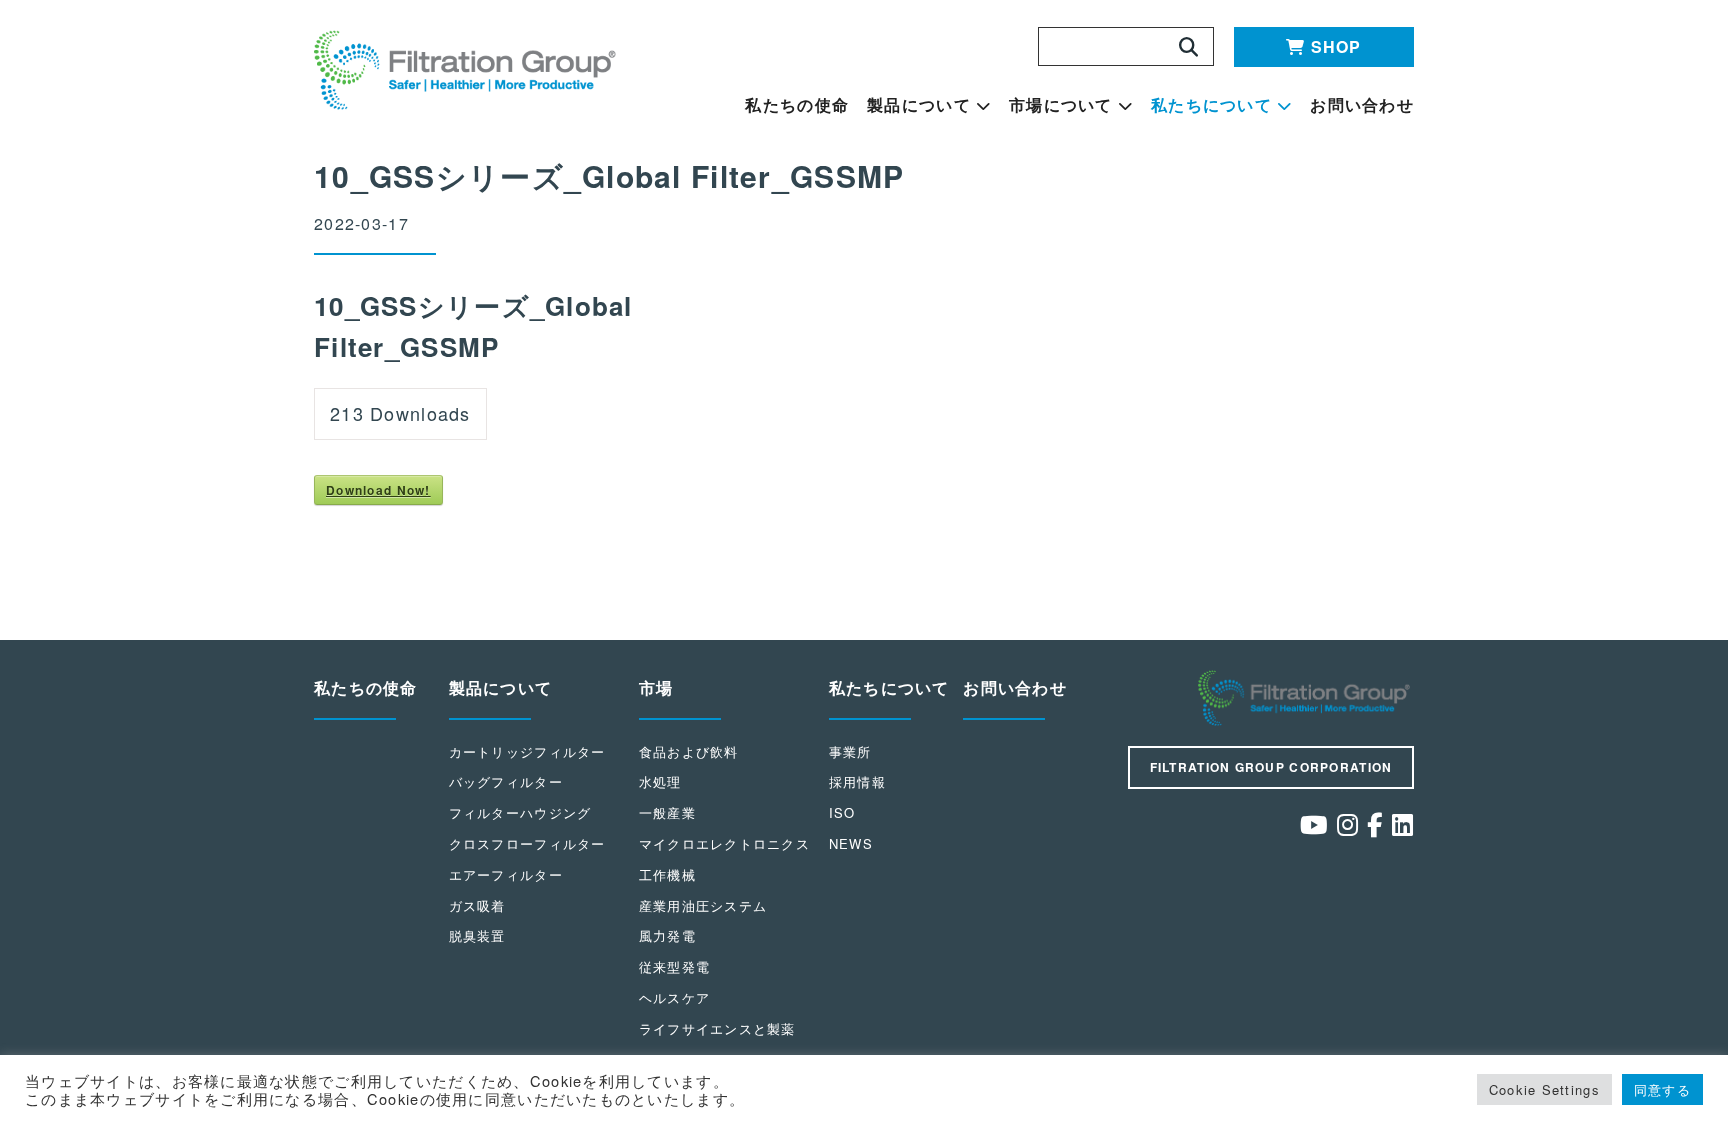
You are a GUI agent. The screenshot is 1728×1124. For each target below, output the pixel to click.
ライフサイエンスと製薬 (717, 1028)
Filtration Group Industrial (1306, 698)
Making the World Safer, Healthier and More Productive (468, 70)
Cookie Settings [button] (1544, 1089)
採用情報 (857, 781)
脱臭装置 (477, 935)
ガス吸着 (477, 905)
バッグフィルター (506, 781)
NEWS (851, 843)
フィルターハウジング (520, 812)
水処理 (660, 781)
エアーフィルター (506, 874)
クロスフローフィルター (527, 843)
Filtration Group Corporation (1271, 767)
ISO (842, 812)
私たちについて (1211, 105)
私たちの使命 (797, 105)
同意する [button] (1662, 1089)
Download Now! (378, 490)
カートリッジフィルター (527, 751)
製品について (919, 105)
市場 (656, 687)
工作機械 (667, 874)
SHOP (1336, 46)
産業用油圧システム (703, 905)
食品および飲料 (689, 751)
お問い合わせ (1362, 105)
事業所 (850, 751)
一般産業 (667, 812)
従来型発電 (674, 966)
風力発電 (667, 935)
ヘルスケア (674, 997)
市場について (1061, 105)
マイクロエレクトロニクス (724, 843)
